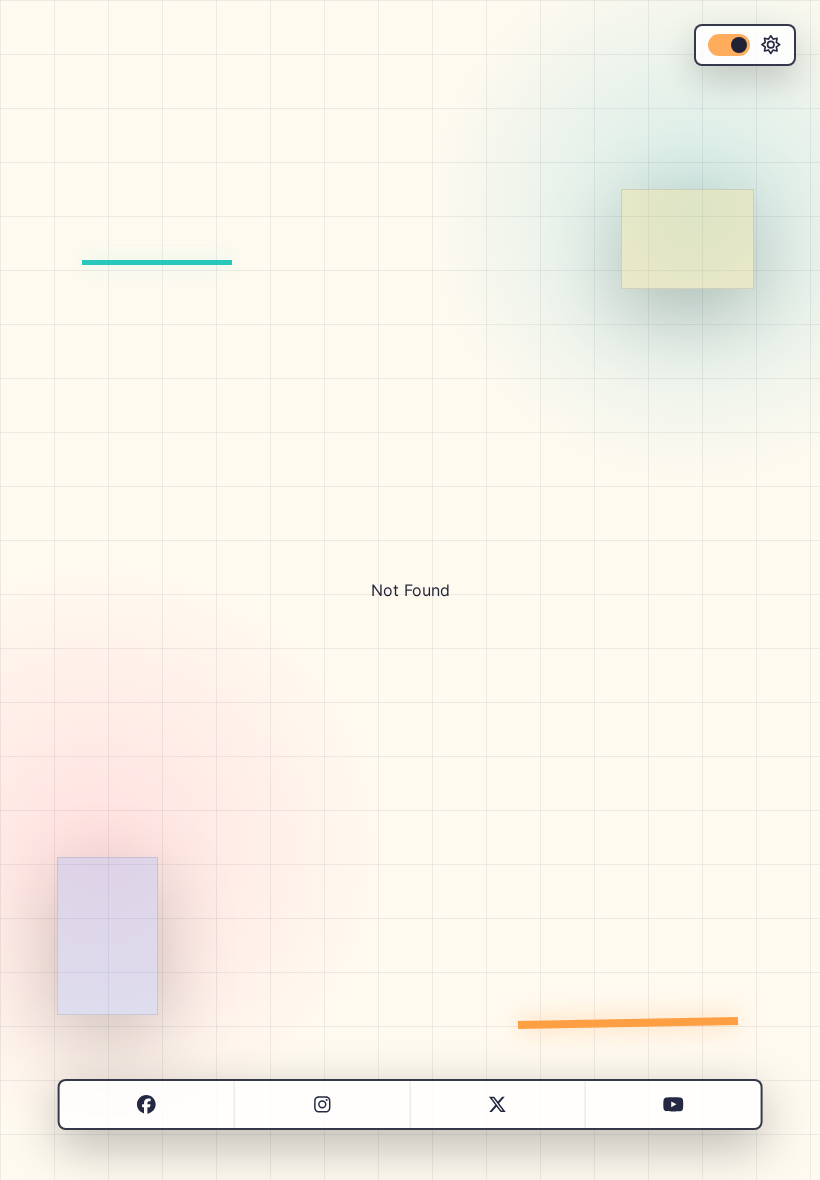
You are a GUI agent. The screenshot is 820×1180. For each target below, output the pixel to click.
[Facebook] (146, 1104)
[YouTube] (673, 1104)
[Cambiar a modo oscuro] (745, 45)
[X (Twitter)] (497, 1104)
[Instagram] (322, 1104)
